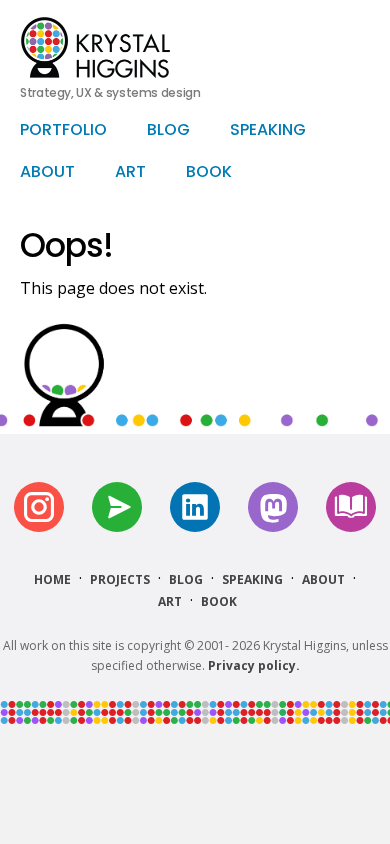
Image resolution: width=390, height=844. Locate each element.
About (323, 579)
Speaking (252, 579)
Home (52, 579)
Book (219, 601)
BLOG (168, 130)
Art (170, 601)
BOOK (209, 172)
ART (130, 172)
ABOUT (47, 172)
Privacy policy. (254, 665)
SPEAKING (268, 130)
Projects (120, 579)
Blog (186, 579)
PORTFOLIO (63, 130)
